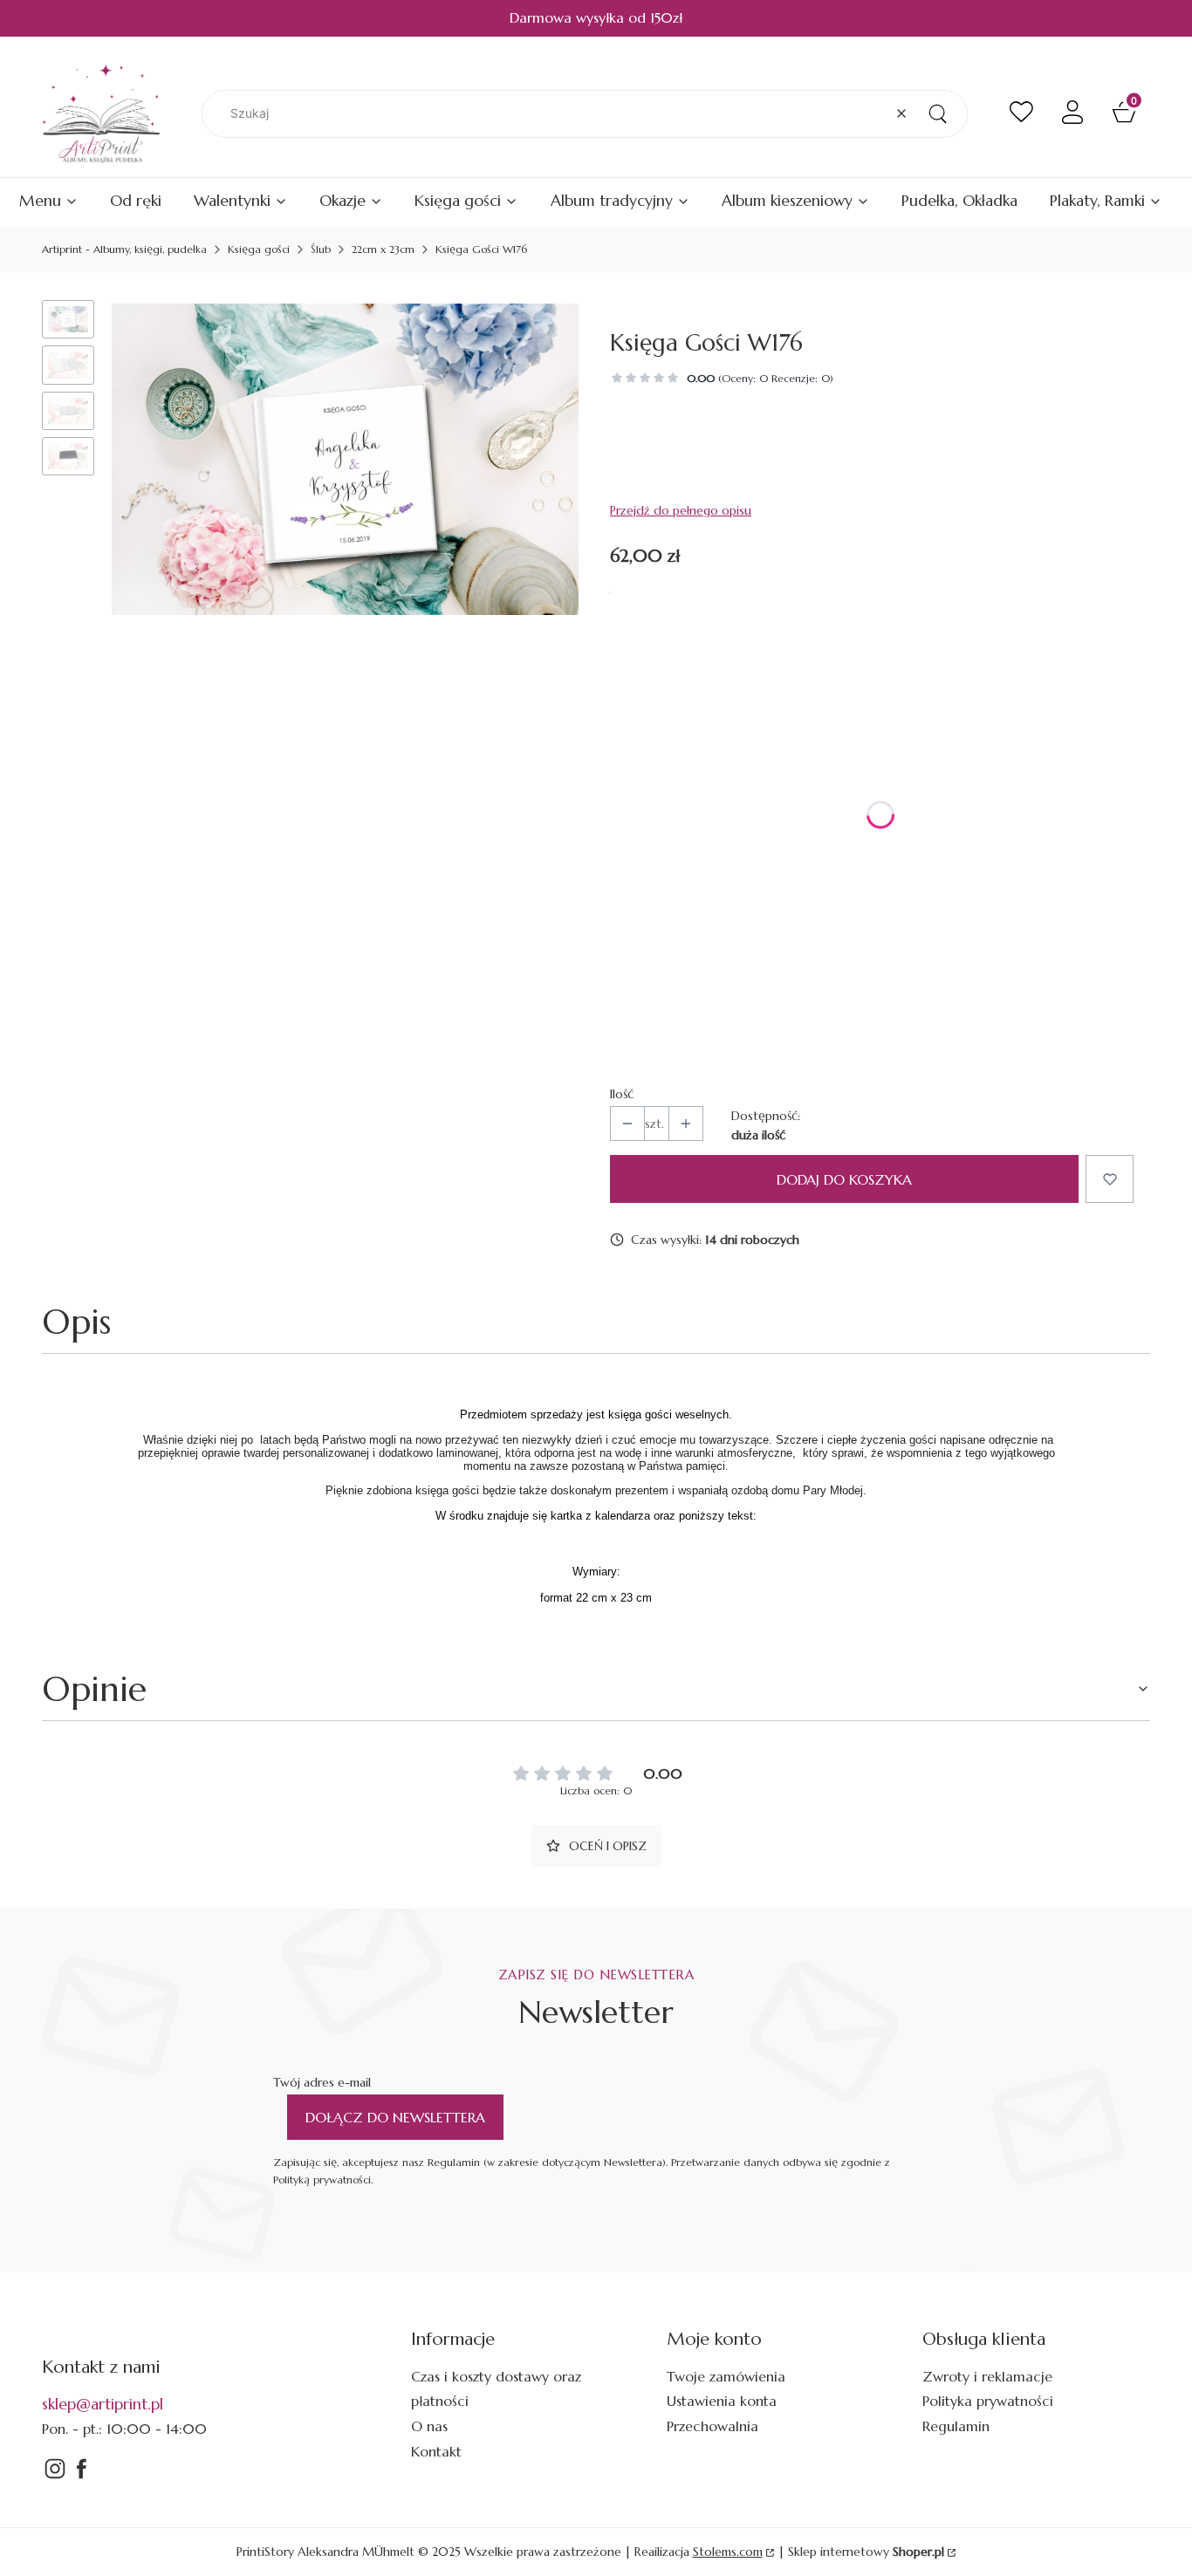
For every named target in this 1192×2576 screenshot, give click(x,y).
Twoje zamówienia (726, 2376)
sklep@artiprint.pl (103, 2404)
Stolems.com (728, 2552)
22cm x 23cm (383, 249)
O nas (429, 2426)
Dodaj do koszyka (844, 1179)
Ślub (321, 249)
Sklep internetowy (866, 2552)
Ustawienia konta (722, 2401)
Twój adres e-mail (322, 2082)
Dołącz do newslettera (395, 2117)
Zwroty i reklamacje (987, 2376)
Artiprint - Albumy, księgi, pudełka (124, 249)
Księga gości (259, 249)
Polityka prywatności (988, 2401)
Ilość (622, 1094)
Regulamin (956, 2426)
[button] (937, 114)
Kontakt (436, 2451)
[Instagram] (55, 2477)
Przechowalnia (712, 2426)
